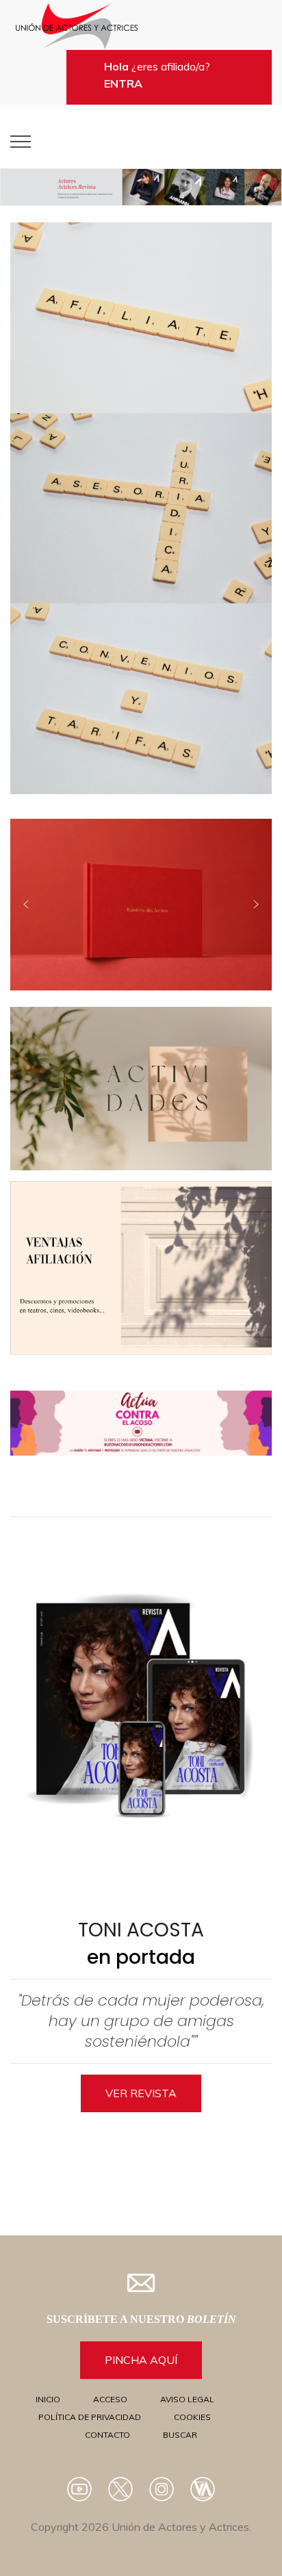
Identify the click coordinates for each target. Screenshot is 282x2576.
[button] (141, 187)
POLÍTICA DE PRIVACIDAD (90, 2417)
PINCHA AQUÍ (141, 2360)
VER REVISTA (141, 2093)
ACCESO (110, 2399)
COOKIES (192, 2417)
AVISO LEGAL (187, 2399)
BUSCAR (180, 2435)
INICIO (48, 2399)
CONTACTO (107, 2435)
